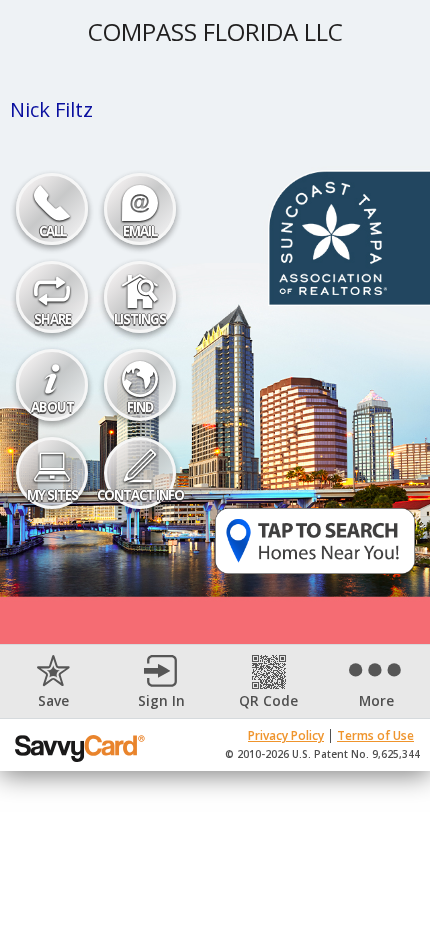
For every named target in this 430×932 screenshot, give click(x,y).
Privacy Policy (286, 735)
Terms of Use (375, 735)
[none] (54, 682)
